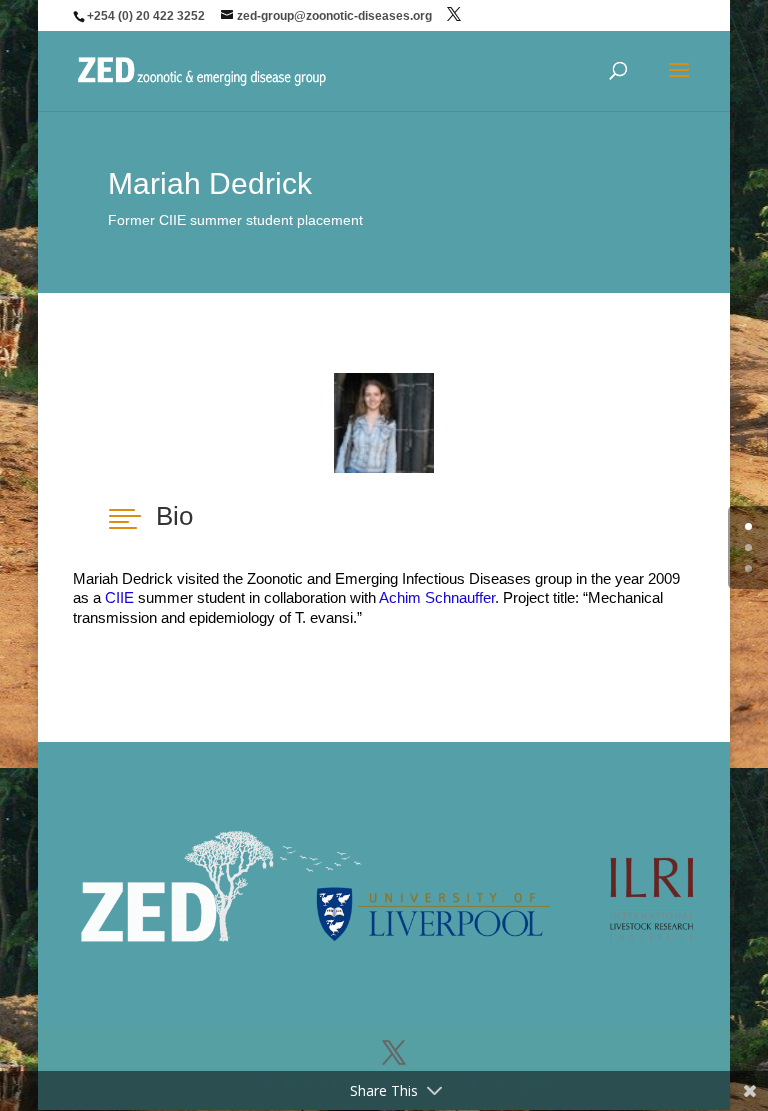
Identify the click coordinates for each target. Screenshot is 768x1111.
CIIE (121, 597)
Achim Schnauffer (437, 597)
